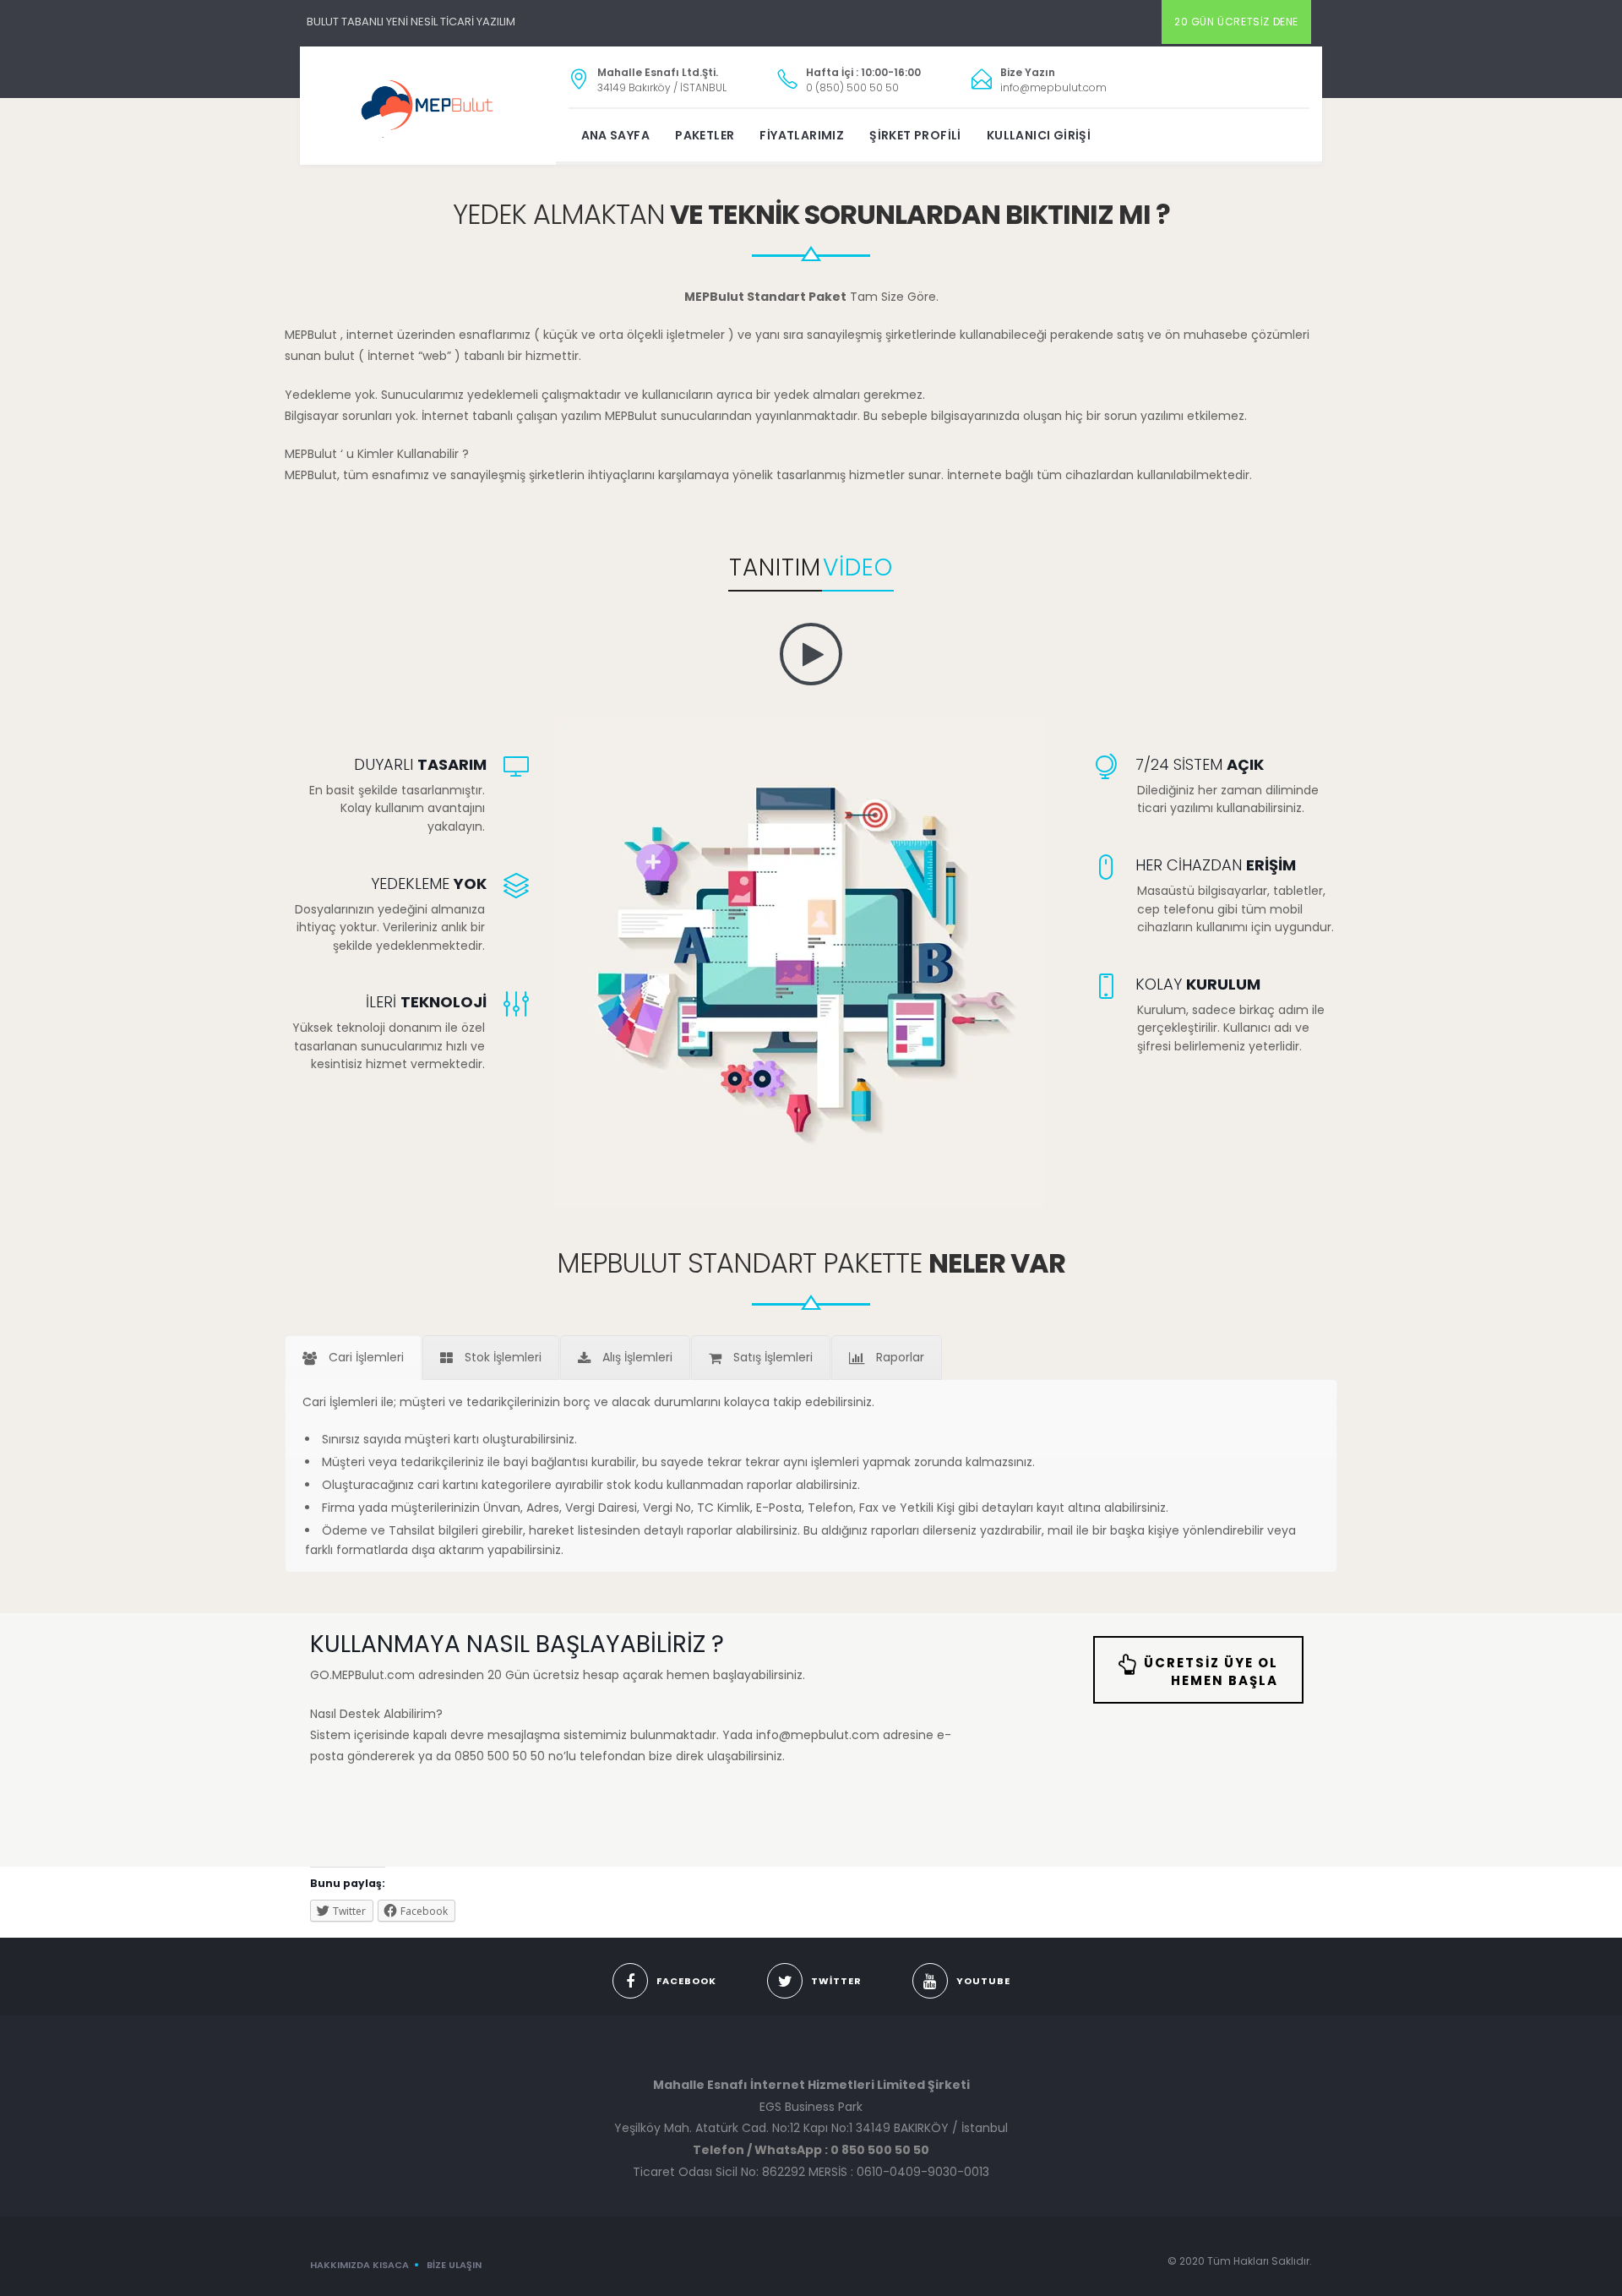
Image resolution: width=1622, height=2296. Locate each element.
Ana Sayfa (616, 135)
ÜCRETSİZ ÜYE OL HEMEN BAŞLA (1211, 1672)
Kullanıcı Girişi (1039, 135)
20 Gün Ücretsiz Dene (1236, 22)
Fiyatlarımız (802, 135)
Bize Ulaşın (454, 2265)
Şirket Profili (915, 135)
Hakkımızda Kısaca (359, 2265)
